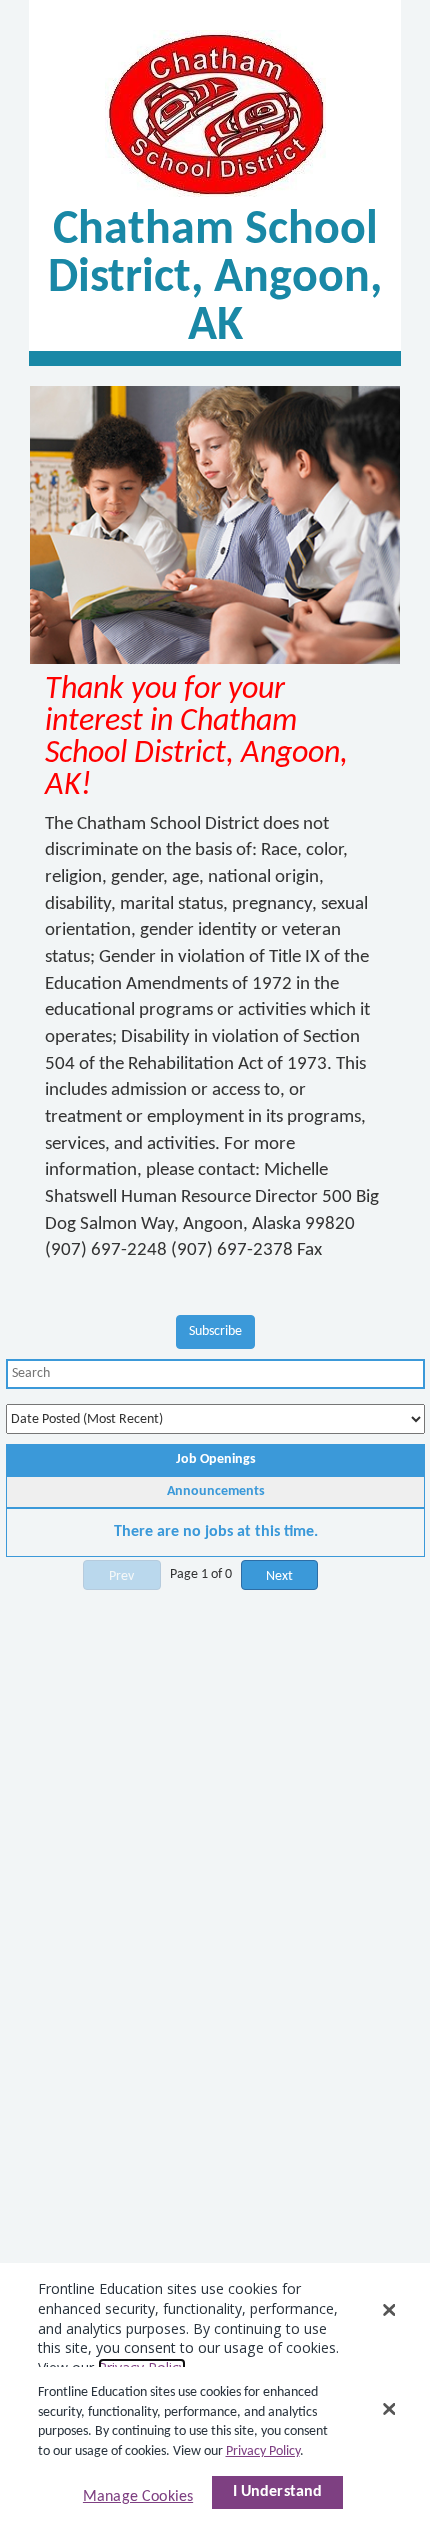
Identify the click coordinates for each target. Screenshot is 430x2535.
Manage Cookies (138, 2497)
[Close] (389, 2409)
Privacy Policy (263, 2451)
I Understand (278, 2492)
